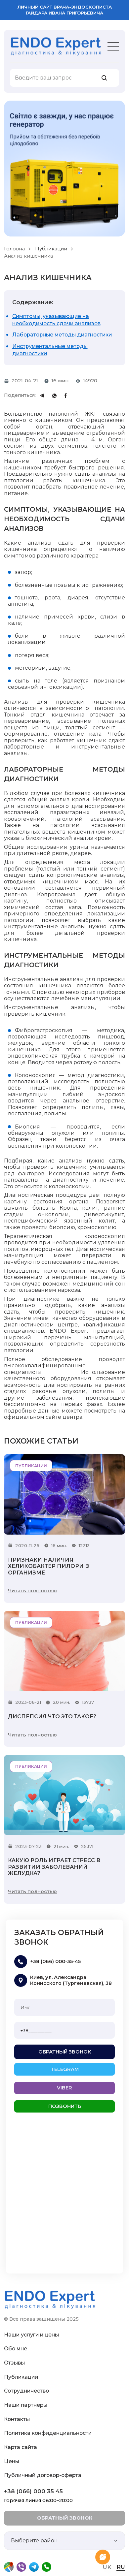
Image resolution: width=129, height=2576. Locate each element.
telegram (65, 2069)
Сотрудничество (26, 2391)
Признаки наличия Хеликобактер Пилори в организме (48, 1566)
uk (107, 2567)
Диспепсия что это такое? (52, 1717)
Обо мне (16, 2349)
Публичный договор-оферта (43, 2475)
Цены (12, 2461)
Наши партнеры (26, 2405)
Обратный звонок (65, 2052)
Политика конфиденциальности (48, 2433)
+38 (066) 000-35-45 (55, 1961)
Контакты (17, 2419)
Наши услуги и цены (31, 2335)
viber (64, 2088)
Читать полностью (32, 1591)
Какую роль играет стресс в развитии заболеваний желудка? (54, 1867)
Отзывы (14, 2363)
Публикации (51, 249)
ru (121, 2567)
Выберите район (34, 2541)
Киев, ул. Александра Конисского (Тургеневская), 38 (71, 1980)
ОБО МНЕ (21, 60)
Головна (14, 249)
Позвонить (65, 2106)
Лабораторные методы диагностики (62, 335)
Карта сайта (21, 2447)
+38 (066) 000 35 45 (33, 2491)
